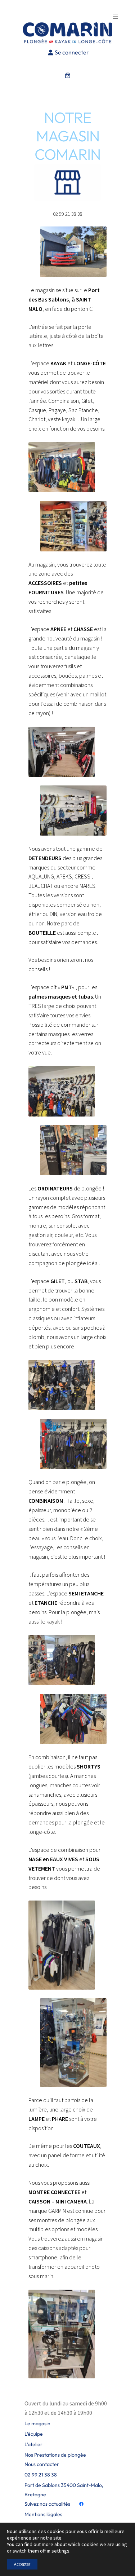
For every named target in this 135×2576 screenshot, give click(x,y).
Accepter (22, 2564)
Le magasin (37, 2423)
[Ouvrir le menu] (116, 16)
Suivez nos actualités (47, 2504)
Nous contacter (42, 2464)
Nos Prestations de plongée (55, 2455)
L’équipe (34, 2434)
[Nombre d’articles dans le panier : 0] (68, 75)
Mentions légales (43, 2514)
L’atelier (33, 2444)
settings (60, 2551)
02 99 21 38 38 (41, 2475)
